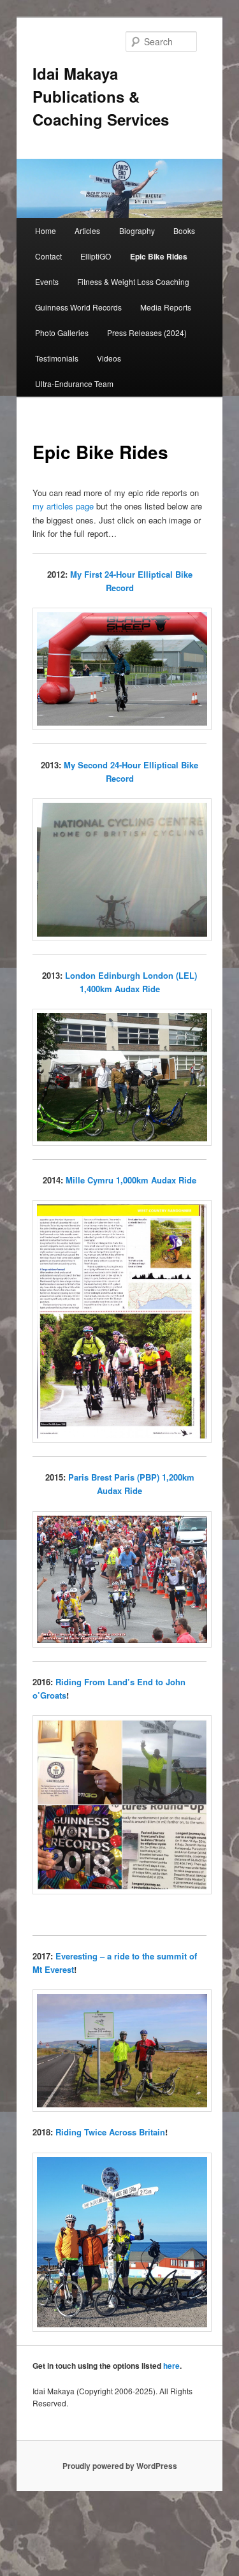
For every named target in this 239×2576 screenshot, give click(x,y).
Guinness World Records (78, 307)
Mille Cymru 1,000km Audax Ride (131, 1180)
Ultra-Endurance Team (74, 384)
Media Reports (166, 307)
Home (46, 231)
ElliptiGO (96, 256)
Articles (87, 231)
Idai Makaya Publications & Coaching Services (101, 96)
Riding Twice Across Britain (110, 2132)
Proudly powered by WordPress (120, 2466)
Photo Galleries (62, 333)
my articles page (63, 506)
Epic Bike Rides (159, 256)
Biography (137, 231)
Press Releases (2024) (147, 333)
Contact (48, 256)
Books (184, 231)
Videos (109, 358)
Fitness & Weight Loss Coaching (133, 282)
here (171, 2366)
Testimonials (57, 358)
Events (47, 282)
